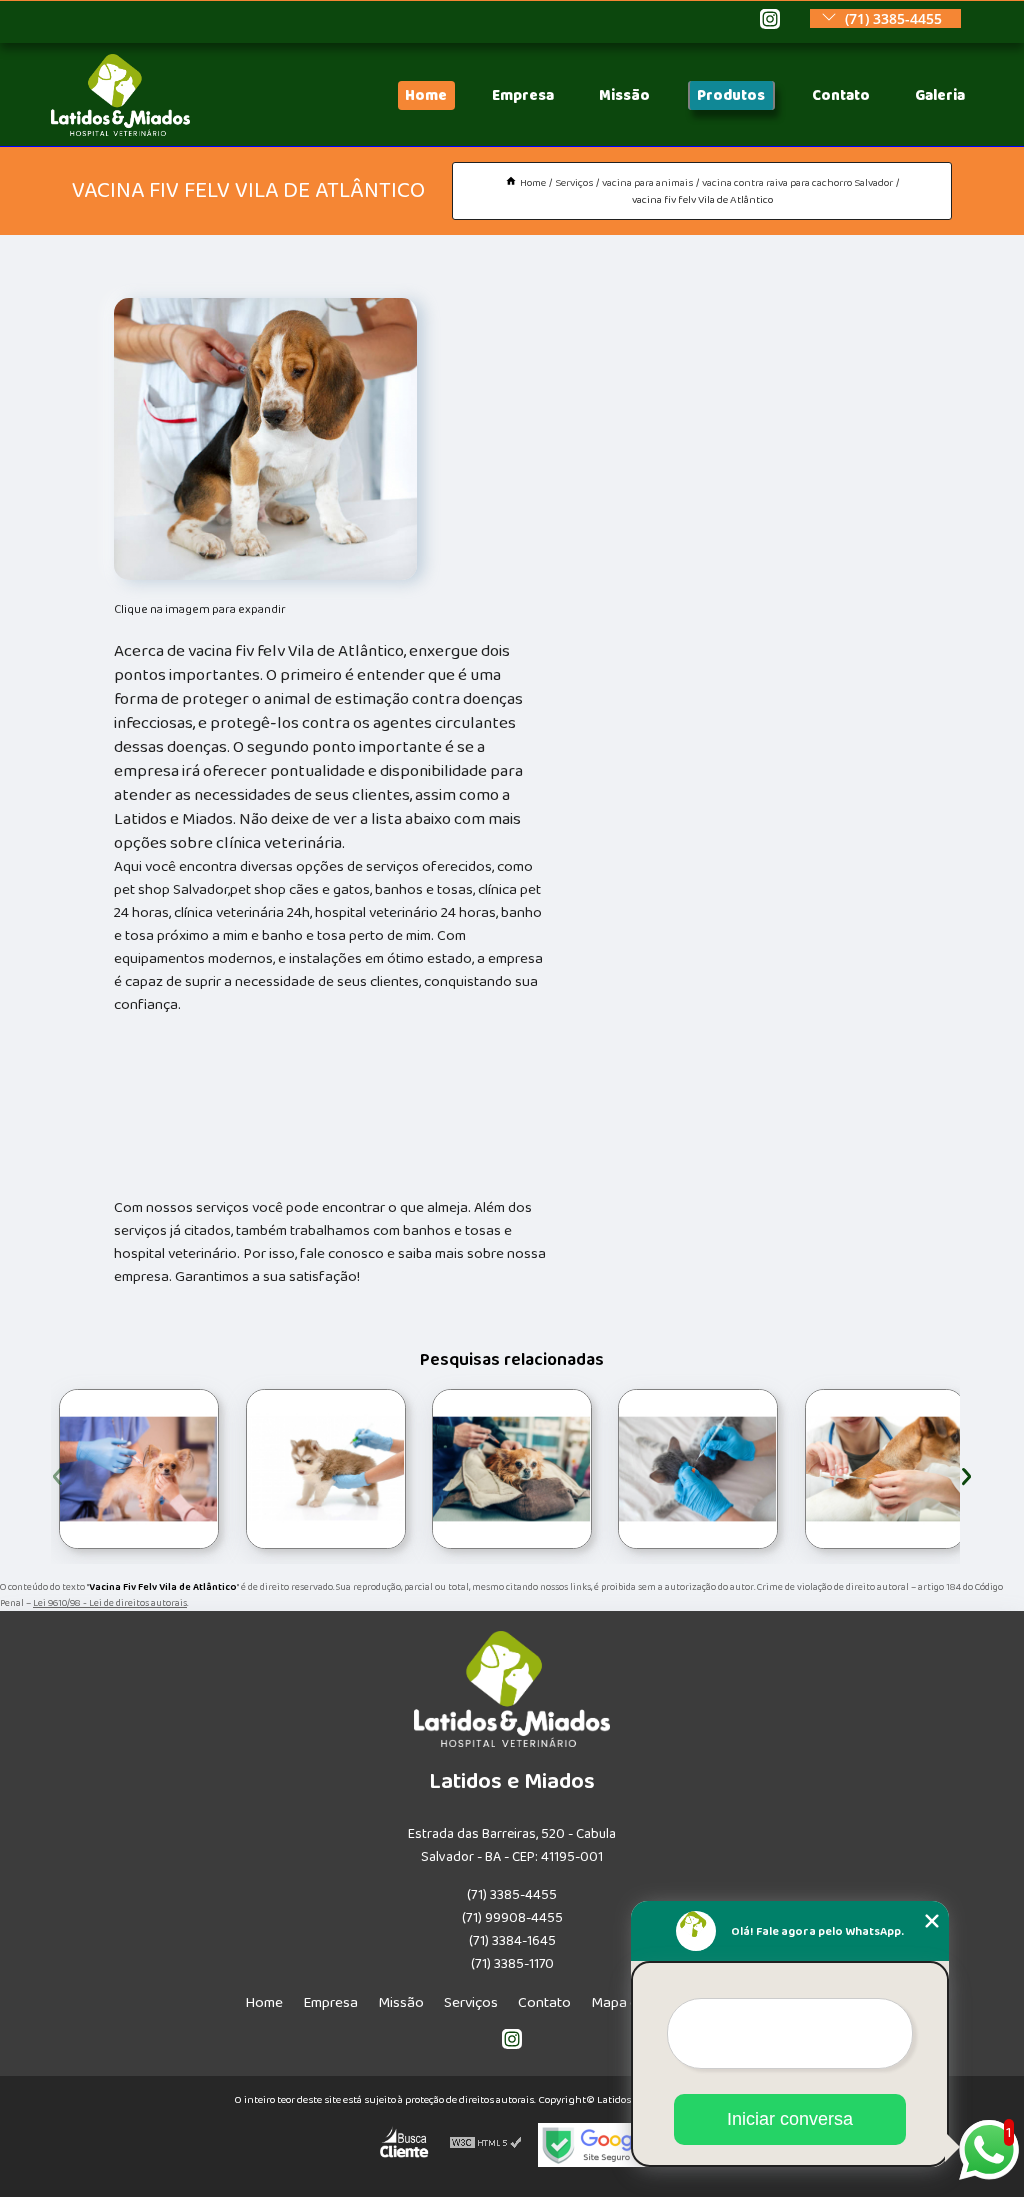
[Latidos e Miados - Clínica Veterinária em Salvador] (120, 131)
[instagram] (770, 20)
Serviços (471, 2002)
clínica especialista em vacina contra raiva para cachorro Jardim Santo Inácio (428, 1469)
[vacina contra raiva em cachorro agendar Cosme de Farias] (698, 1469)
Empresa (523, 95)
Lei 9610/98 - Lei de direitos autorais (110, 1603)
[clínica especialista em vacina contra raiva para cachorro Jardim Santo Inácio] (512, 1469)
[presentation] (57, 1473)
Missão (624, 95)
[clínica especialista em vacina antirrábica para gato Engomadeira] (326, 1469)
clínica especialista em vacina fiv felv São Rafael (797, 1468)
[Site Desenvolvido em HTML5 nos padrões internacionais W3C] (486, 2145)
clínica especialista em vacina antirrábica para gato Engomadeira (238, 1469)
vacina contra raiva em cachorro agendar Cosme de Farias (612, 1469)
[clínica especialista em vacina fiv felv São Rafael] (885, 1469)
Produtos (731, 95)
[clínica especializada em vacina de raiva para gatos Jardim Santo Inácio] (139, 1469)
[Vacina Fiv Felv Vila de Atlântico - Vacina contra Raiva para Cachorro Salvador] (265, 439)
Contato (841, 95)
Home (426, 95)
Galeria (940, 95)
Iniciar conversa (790, 2119)
